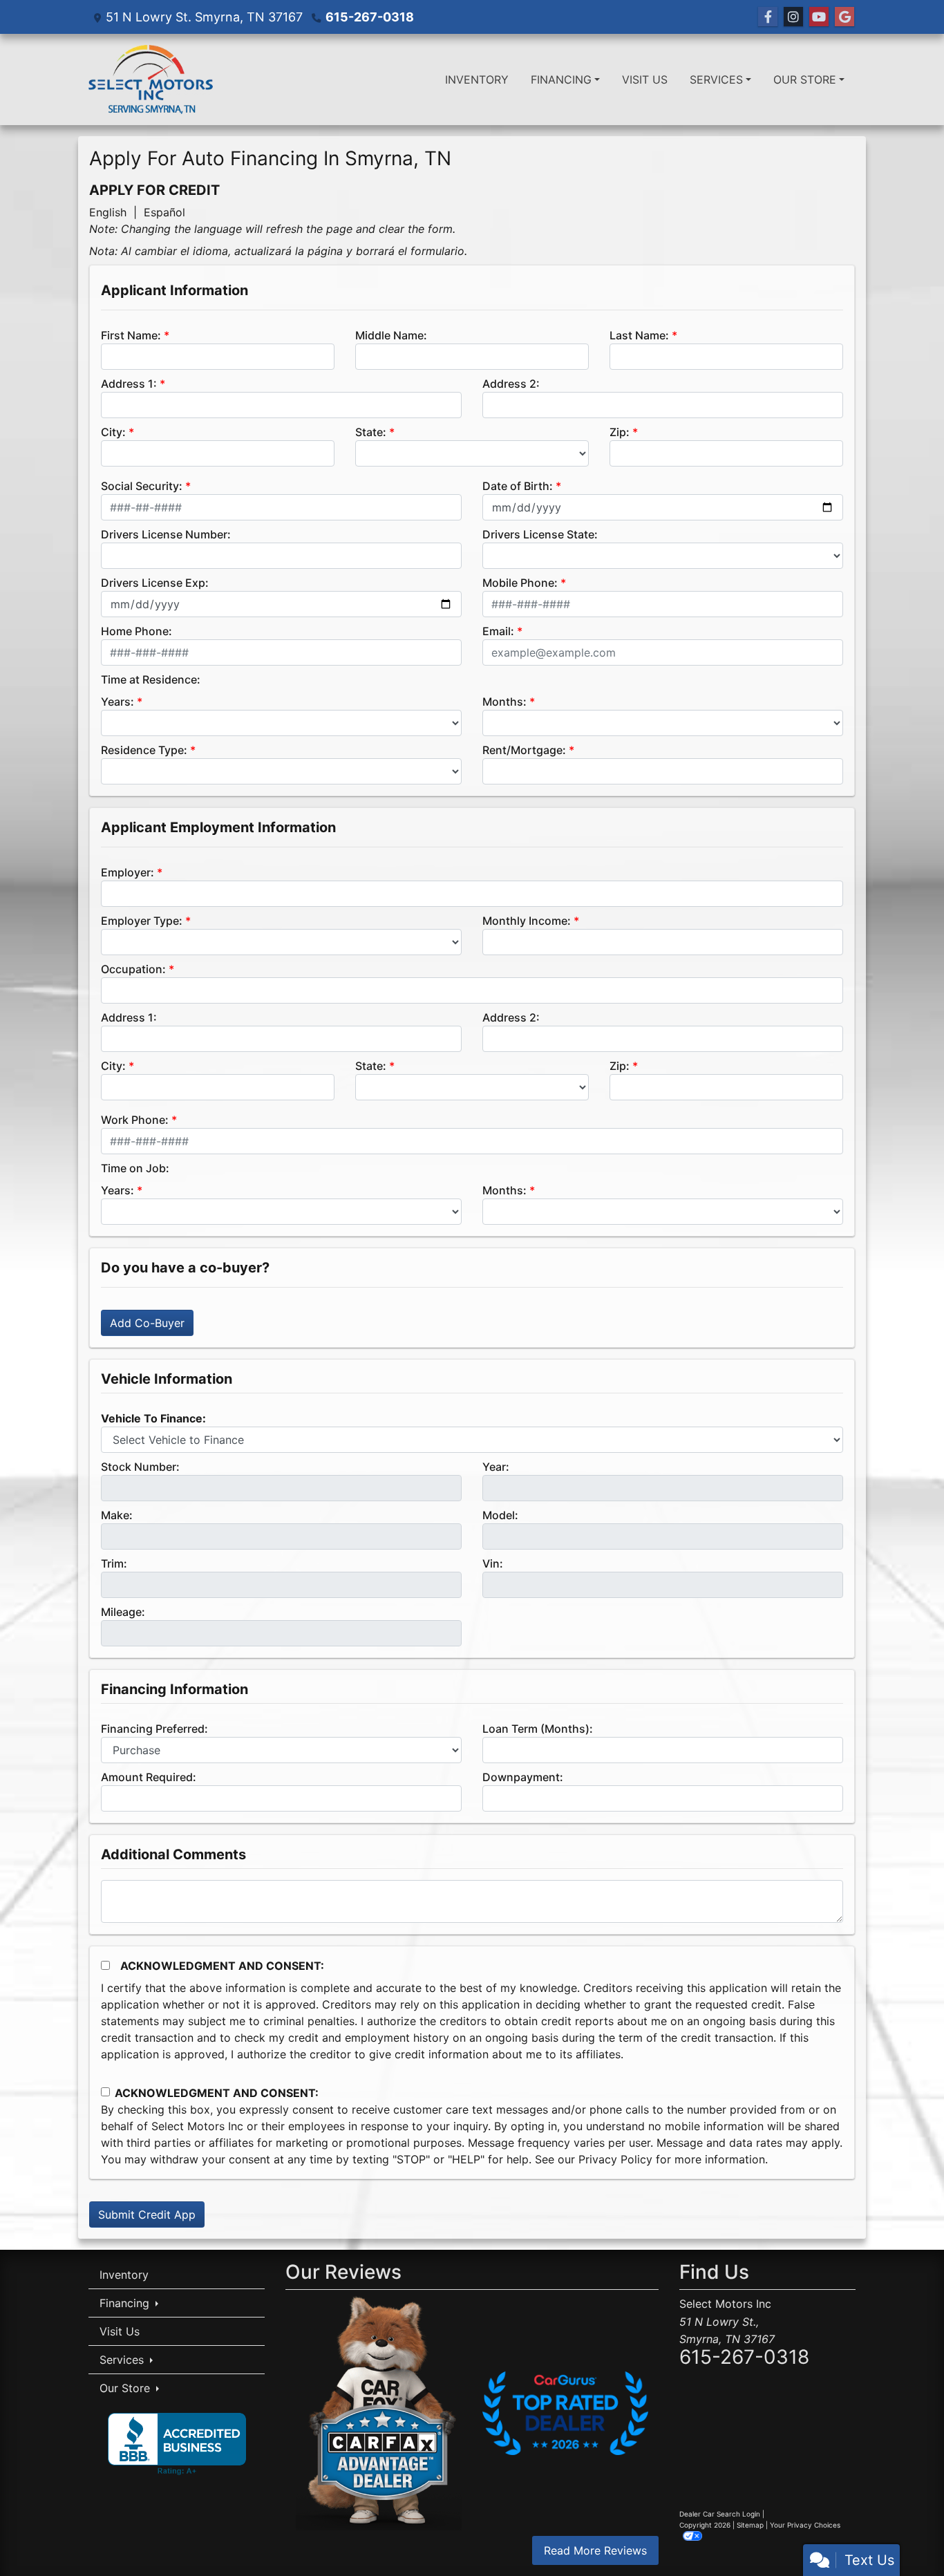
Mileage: (123, 1612)
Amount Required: (149, 1777)
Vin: (493, 1563)
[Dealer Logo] (151, 79)
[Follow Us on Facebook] (768, 17)
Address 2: (511, 384)
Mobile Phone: (520, 583)
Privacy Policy (615, 2159)
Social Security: (142, 486)
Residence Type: (144, 750)
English (108, 212)
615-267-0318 (370, 17)
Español (164, 212)
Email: (498, 631)
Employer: (128, 872)
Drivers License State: (540, 534)
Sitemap (750, 2525)
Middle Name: (391, 335)
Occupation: (133, 969)
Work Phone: (135, 1120)
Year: (496, 1467)
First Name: (131, 335)
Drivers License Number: (166, 534)
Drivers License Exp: (155, 583)
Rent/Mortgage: (524, 750)
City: (113, 432)
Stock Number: (140, 1467)
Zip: (620, 432)
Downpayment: (523, 1777)
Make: (117, 1515)
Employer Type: (142, 921)
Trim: (114, 1563)
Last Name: (639, 335)
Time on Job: (135, 1168)
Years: (117, 702)
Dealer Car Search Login (720, 2514)
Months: (504, 702)
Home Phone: (136, 631)
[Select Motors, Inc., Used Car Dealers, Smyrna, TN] (177, 2444)
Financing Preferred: (154, 1729)
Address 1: (129, 384)
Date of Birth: (518, 486)
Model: (500, 1515)
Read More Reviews (595, 2550)
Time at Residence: (151, 679)
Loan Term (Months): (538, 1729)
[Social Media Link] (793, 17)
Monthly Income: (527, 921)
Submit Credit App (147, 2215)
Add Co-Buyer (147, 1323)
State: (371, 432)
